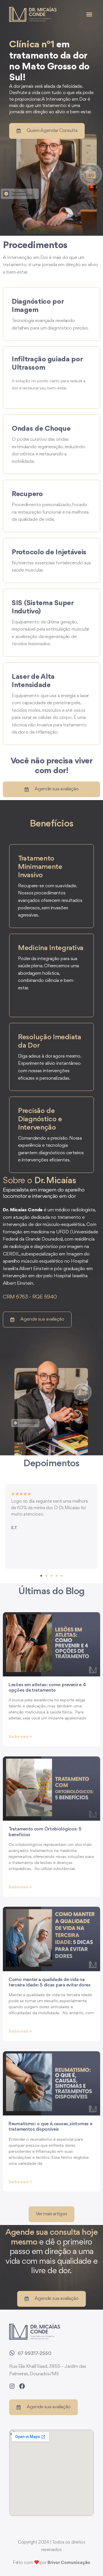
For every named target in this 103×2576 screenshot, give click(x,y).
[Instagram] (12, 2386)
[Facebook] (22, 2386)
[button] (89, 14)
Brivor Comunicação (69, 2563)
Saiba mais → (20, 1737)
